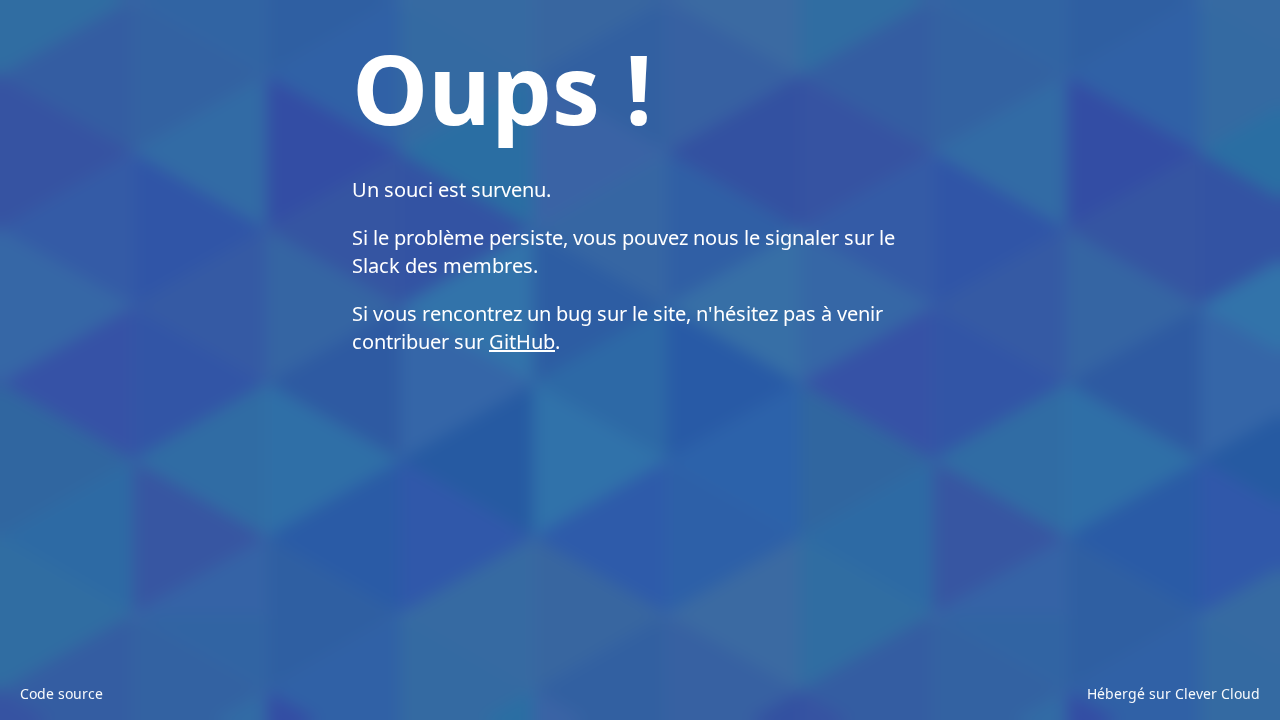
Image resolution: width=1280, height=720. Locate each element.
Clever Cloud (1217, 693)
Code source (61, 693)
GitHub (522, 341)
